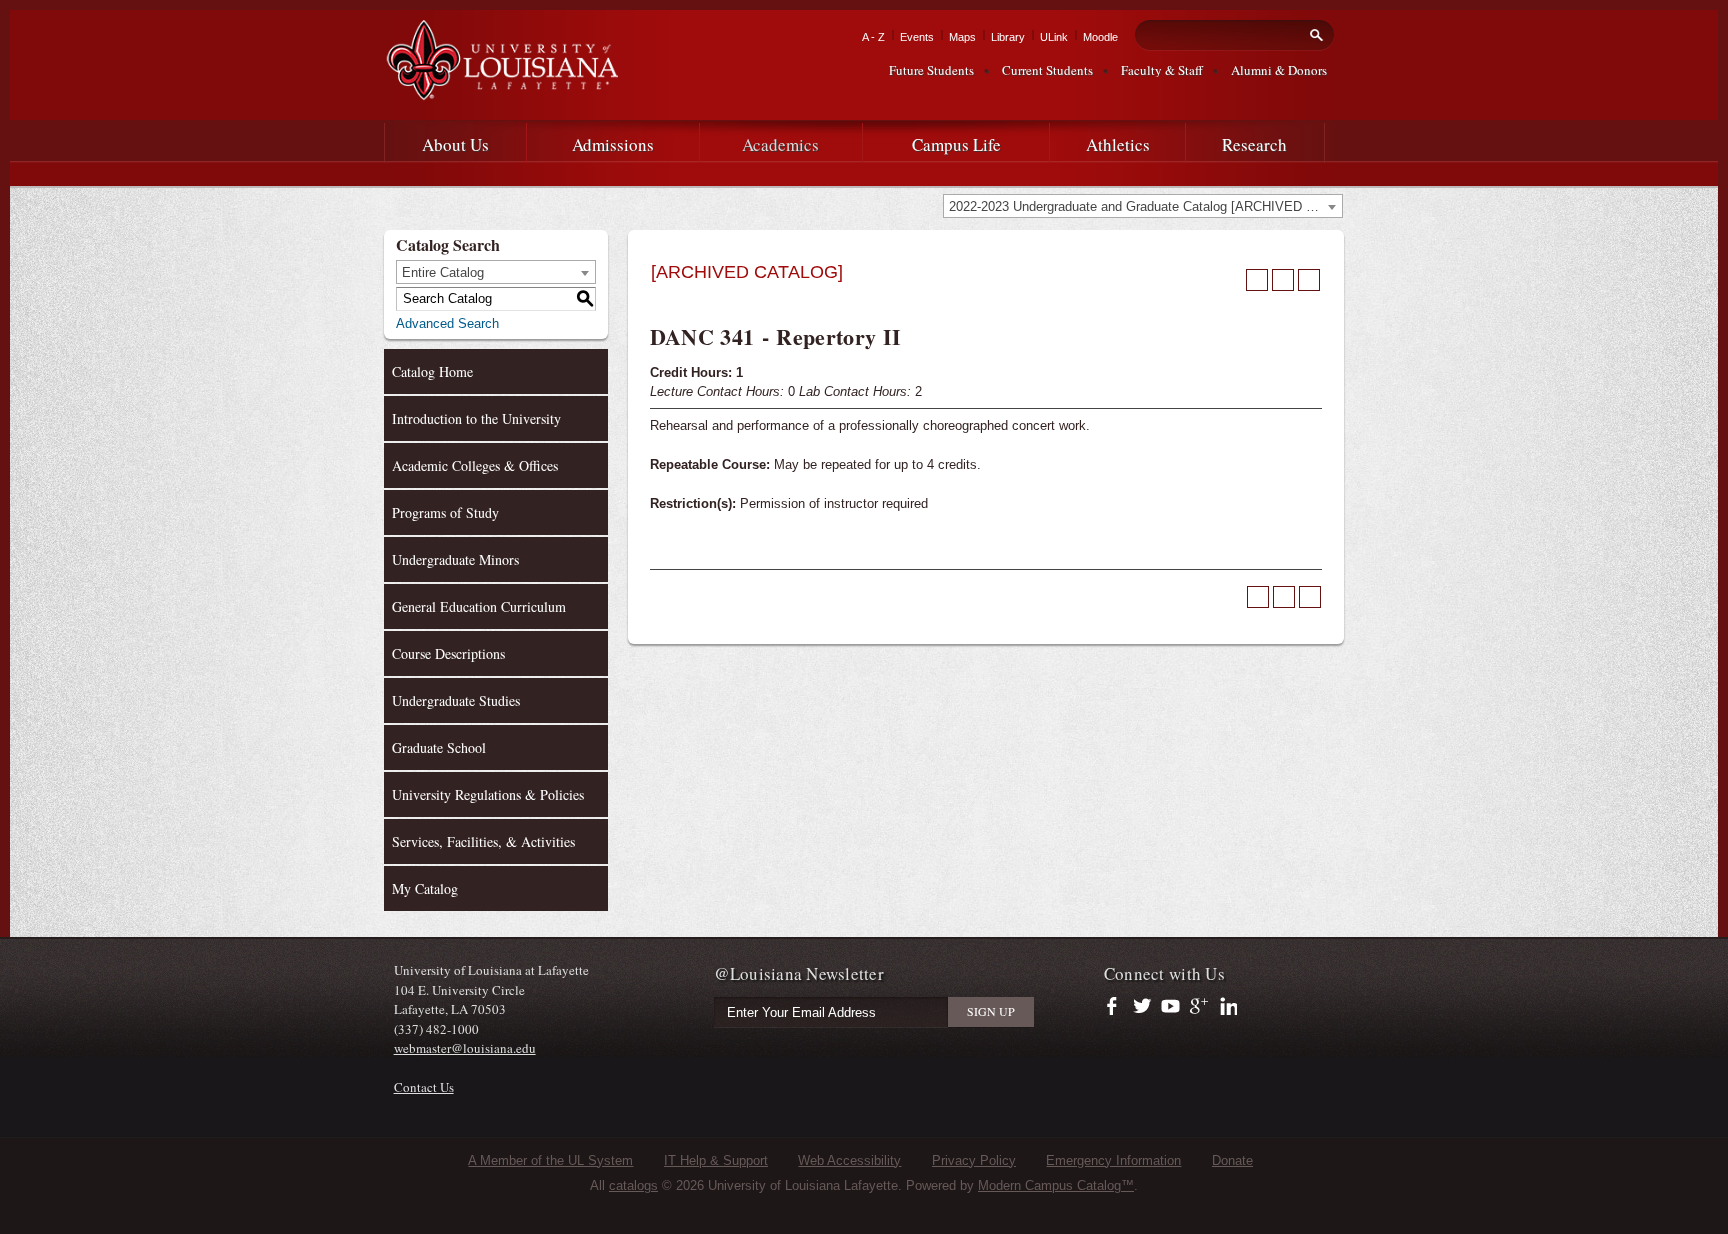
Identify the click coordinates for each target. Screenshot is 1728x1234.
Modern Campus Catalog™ (1056, 1185)
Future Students (931, 70)
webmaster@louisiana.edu (465, 1048)
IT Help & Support (716, 1160)
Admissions (613, 144)
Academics (780, 144)
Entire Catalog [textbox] (443, 272)
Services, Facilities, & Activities (483, 841)
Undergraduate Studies (456, 700)
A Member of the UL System (550, 1160)
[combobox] (1143, 206)
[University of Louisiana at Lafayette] (501, 91)
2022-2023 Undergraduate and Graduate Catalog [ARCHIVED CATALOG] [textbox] (1145, 206)
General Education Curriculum (479, 606)
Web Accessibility (849, 1160)
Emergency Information (1113, 1160)
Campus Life (956, 144)
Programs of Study (445, 512)
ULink (1054, 37)
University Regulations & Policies (488, 794)
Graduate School (439, 747)
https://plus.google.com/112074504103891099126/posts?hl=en (1199, 1007)
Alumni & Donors (1279, 70)
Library (1008, 37)
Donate (1232, 1160)
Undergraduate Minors (455, 559)
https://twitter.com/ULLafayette (1143, 1007)
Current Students (1047, 70)
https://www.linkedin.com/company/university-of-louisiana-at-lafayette (1226, 1007)
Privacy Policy (974, 1160)
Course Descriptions (448, 653)
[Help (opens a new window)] (1309, 280)
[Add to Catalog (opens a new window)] (1257, 280)
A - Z (873, 37)
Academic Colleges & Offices (475, 465)
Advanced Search (447, 323)
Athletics (1118, 144)
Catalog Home (432, 371)
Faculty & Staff (1162, 70)
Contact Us (424, 1087)
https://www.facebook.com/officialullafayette (1116, 1007)
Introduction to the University (476, 418)
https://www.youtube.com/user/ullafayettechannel (1170, 1007)
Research (1254, 144)
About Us (455, 144)
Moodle (1100, 37)
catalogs (633, 1185)
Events (917, 37)
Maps (962, 37)
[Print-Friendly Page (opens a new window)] (1283, 280)
